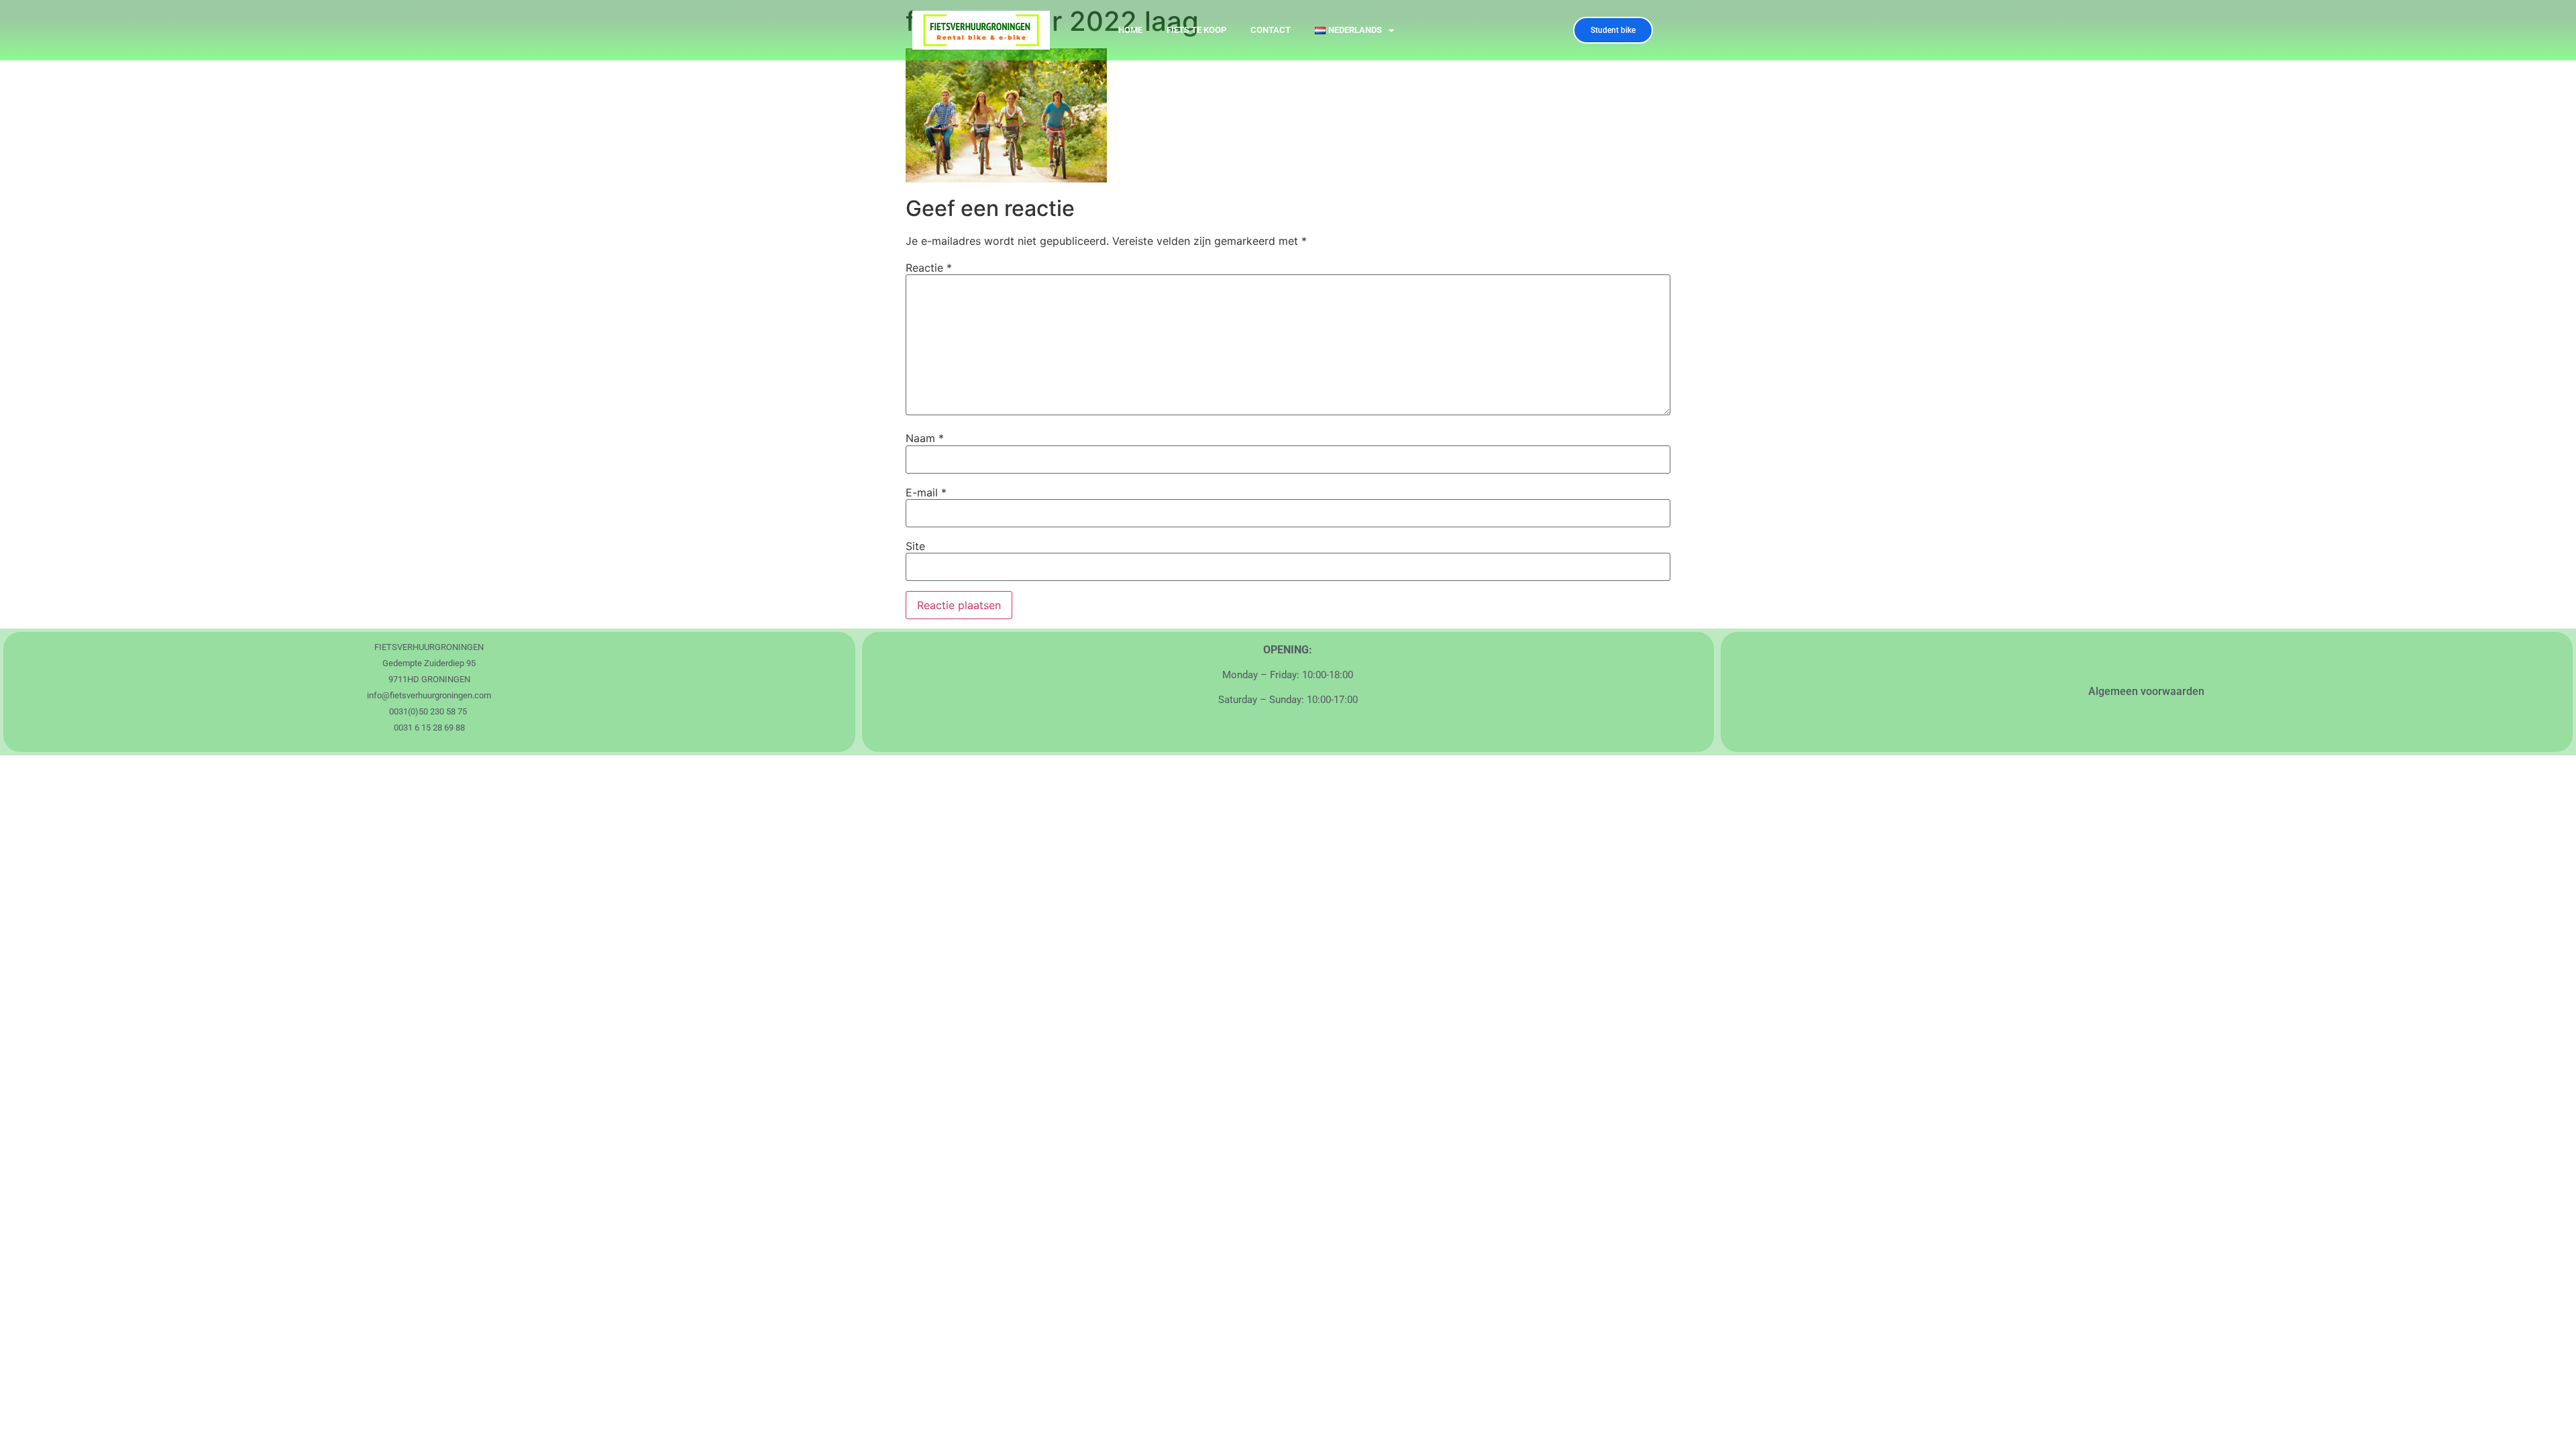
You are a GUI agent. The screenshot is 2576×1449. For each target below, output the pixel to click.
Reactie (929, 268)
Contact (1271, 30)
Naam (925, 438)
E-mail (926, 492)
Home (1130, 30)
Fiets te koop (1196, 30)
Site (915, 546)
